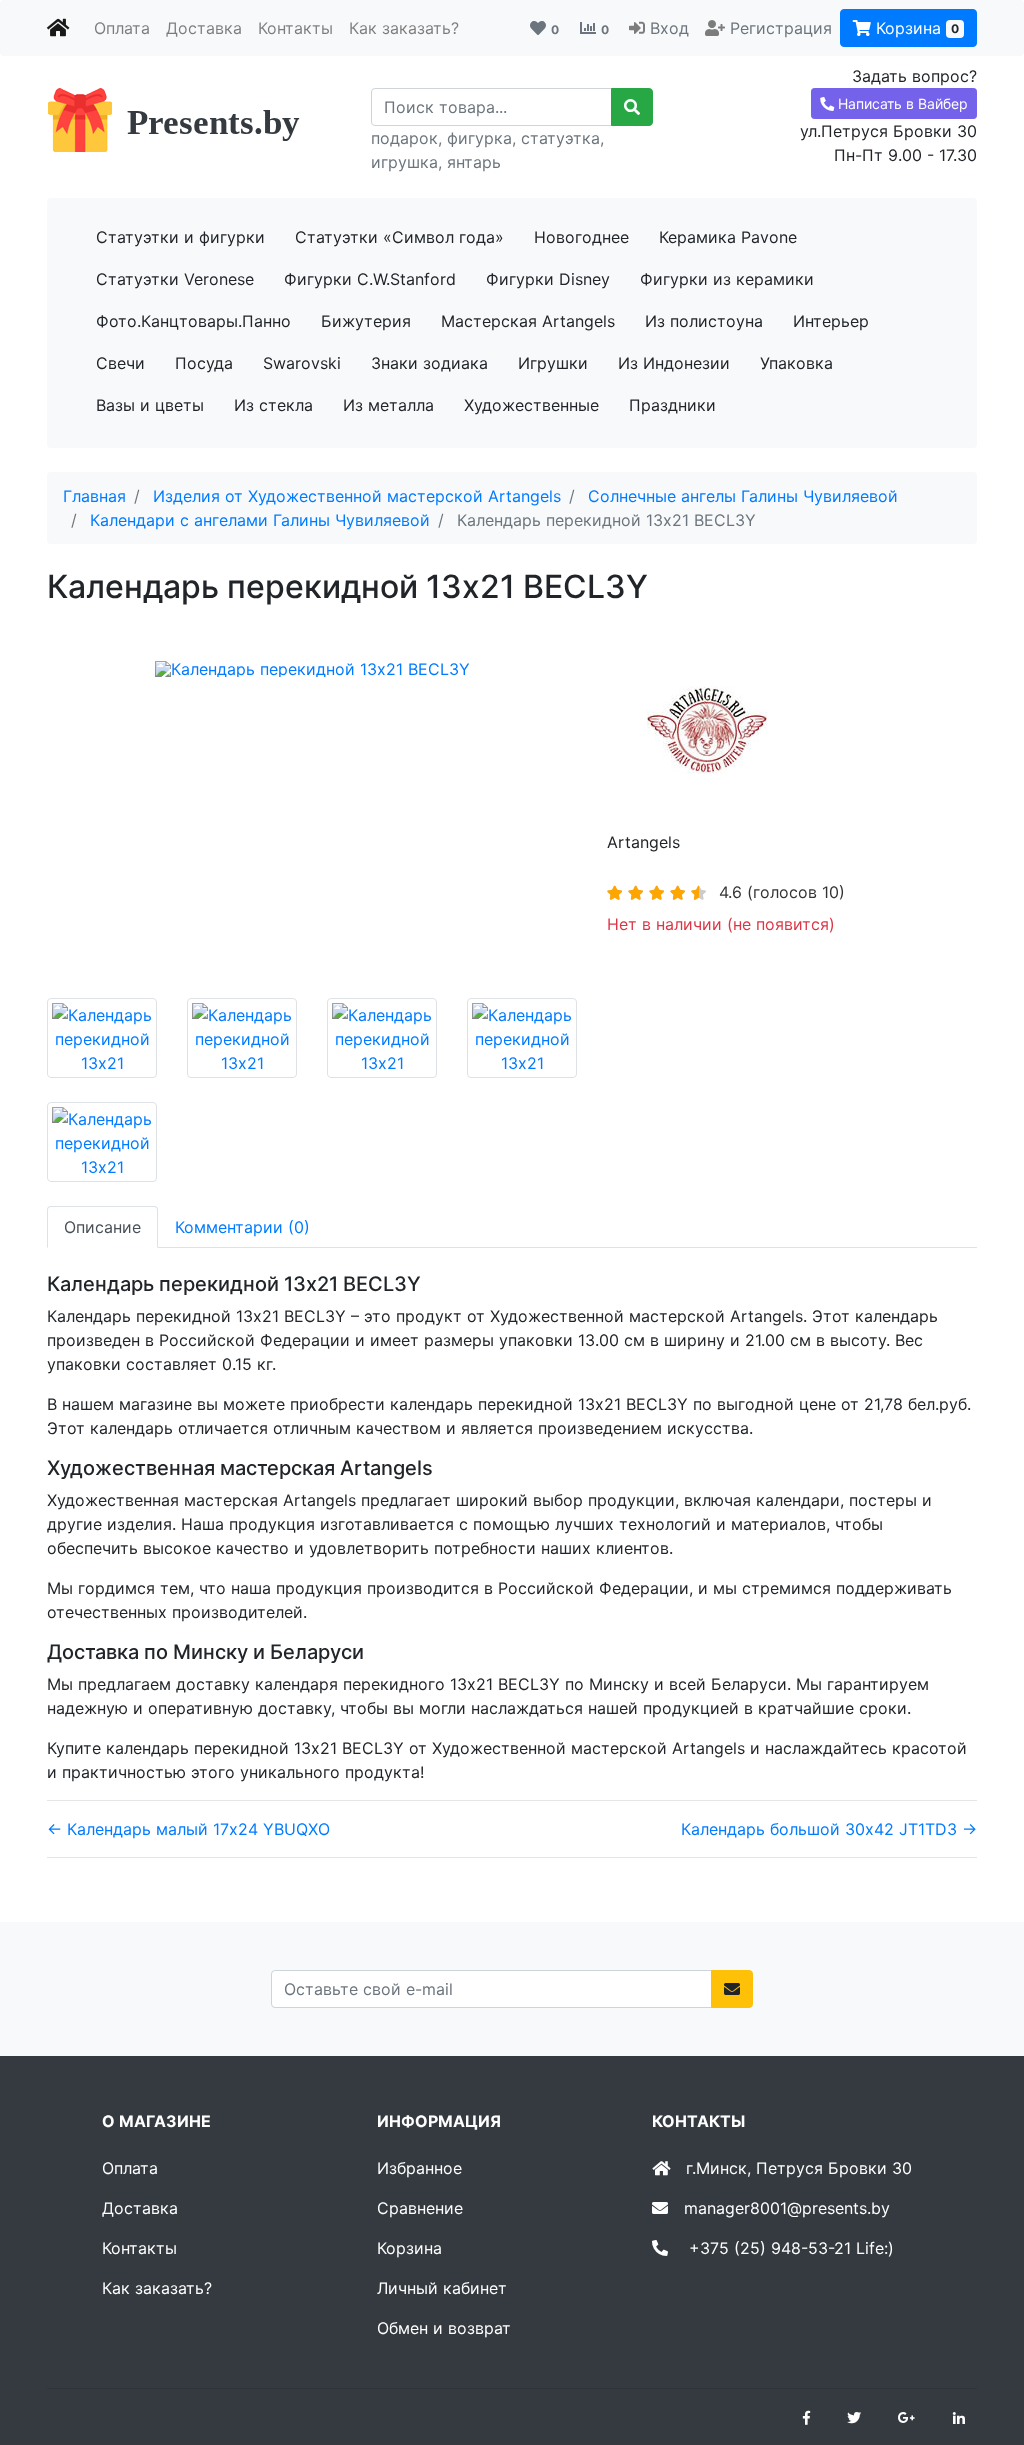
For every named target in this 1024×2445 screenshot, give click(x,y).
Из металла (388, 405)
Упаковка (796, 363)
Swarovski (302, 363)
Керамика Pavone (728, 237)
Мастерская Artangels (528, 321)
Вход (669, 28)
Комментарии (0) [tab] (242, 1227)
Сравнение (420, 2208)
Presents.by (213, 122)
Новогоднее (581, 237)
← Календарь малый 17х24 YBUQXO (188, 1829)
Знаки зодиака (429, 363)
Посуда (204, 363)
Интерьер (831, 321)
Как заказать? (404, 28)
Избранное (419, 2168)
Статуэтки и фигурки (180, 237)
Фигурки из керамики (727, 279)
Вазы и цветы (150, 405)
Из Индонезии (674, 363)
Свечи (120, 363)
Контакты (295, 28)
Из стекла (273, 405)
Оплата (122, 28)
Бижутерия (366, 321)
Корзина (915, 28)
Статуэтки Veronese (175, 279)
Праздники (672, 405)
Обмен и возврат (444, 2328)
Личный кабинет (442, 2288)
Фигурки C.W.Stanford (370, 279)
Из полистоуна (704, 321)
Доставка (204, 28)
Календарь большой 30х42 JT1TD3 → (829, 1829)
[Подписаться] (732, 1989)
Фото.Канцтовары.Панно (193, 321)
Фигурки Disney (548, 279)
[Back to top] (979, 2350)
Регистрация (781, 28)
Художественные (531, 405)
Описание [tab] (102, 1227)
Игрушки (553, 363)
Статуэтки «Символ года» (399, 237)
